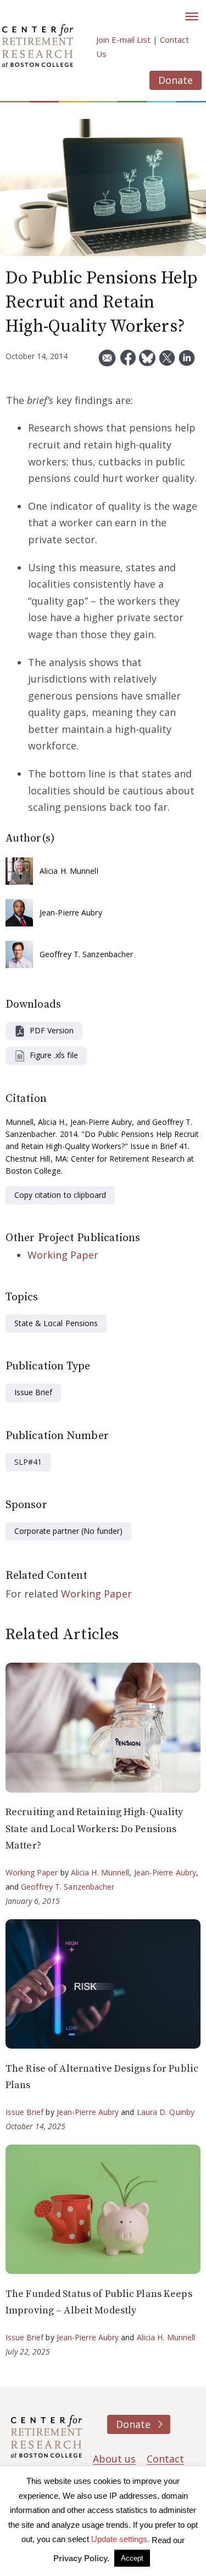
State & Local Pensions (56, 1323)
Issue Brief (33, 1392)
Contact (165, 2459)
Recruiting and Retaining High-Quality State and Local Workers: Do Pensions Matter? (94, 1829)
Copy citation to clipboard (60, 1195)
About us (114, 2459)
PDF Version (52, 1030)
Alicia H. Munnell (69, 871)
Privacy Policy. (81, 2558)
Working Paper (63, 1255)
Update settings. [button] (120, 2539)
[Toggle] (192, 16)
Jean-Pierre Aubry (71, 912)
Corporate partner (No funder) (68, 1531)
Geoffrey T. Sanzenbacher (86, 954)
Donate (176, 80)
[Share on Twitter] (167, 362)
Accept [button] (132, 2558)
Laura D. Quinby (166, 2112)
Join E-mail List (123, 39)
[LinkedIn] (187, 362)
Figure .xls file (54, 1055)
